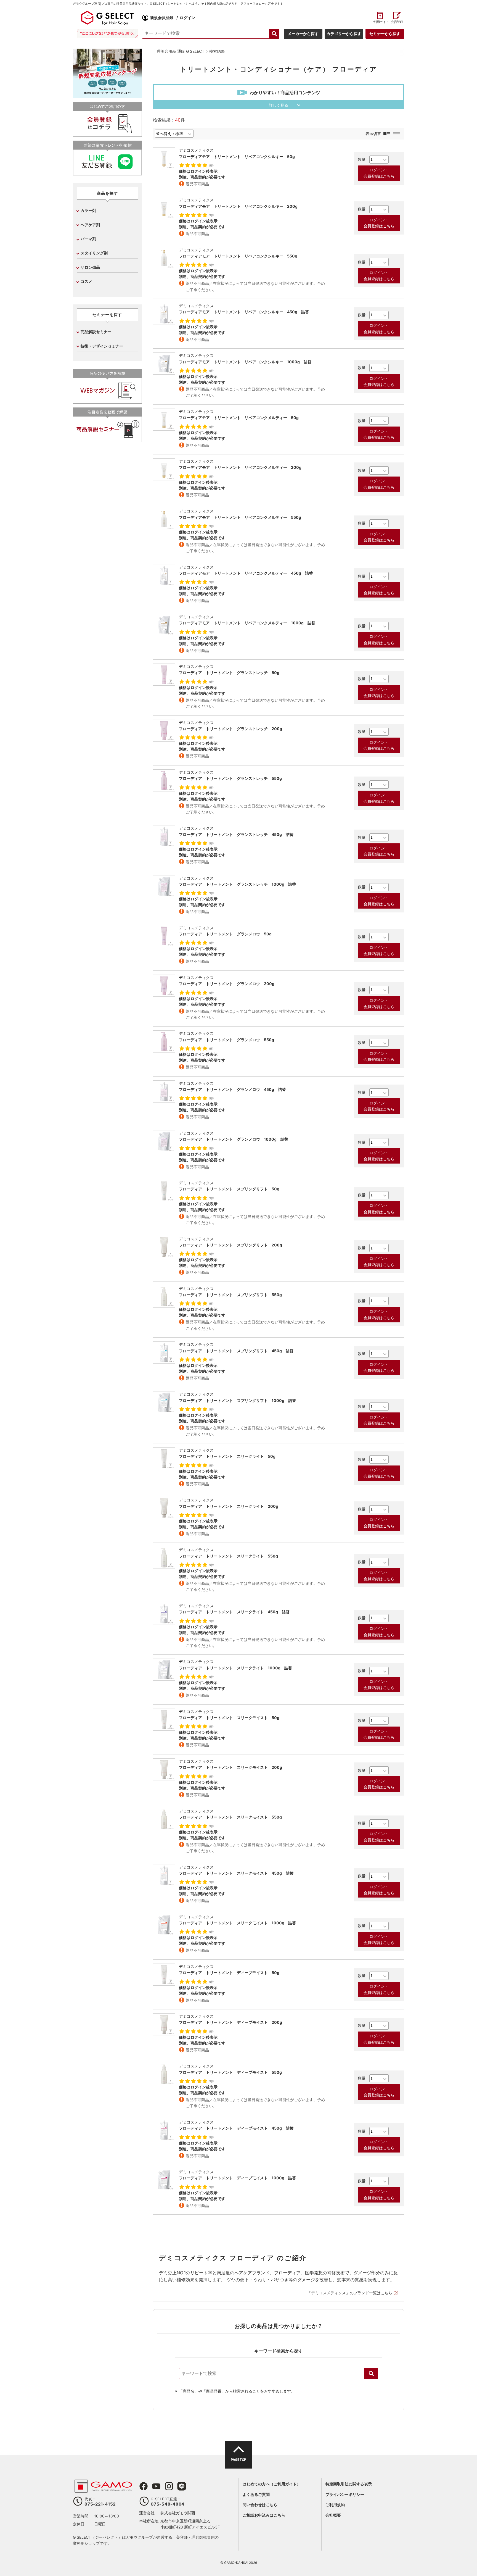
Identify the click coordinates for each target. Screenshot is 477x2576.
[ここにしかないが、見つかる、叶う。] (107, 33)
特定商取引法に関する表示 (349, 2484)
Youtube (156, 2486)
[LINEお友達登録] (107, 173)
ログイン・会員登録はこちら (379, 173)
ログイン (187, 18)
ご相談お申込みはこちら (264, 2515)
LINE (182, 2486)
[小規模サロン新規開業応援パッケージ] (107, 96)
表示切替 (373, 134)
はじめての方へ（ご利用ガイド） (272, 2484)
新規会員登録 (162, 18)
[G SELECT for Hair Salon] (107, 18)
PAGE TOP (238, 2460)
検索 (371, 2374)
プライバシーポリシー (345, 2494)
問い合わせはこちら (260, 2505)
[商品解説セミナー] (107, 440)
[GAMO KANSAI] (103, 2490)
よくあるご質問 (256, 2494)
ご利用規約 (335, 2505)
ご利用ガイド (380, 22)
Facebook (144, 2486)
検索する (274, 34)
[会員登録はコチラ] (107, 134)
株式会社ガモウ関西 (178, 2513)
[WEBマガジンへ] (107, 401)
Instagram (169, 2486)
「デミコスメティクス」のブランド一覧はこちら (350, 2293)
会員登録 (397, 22)
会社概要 (333, 2515)
